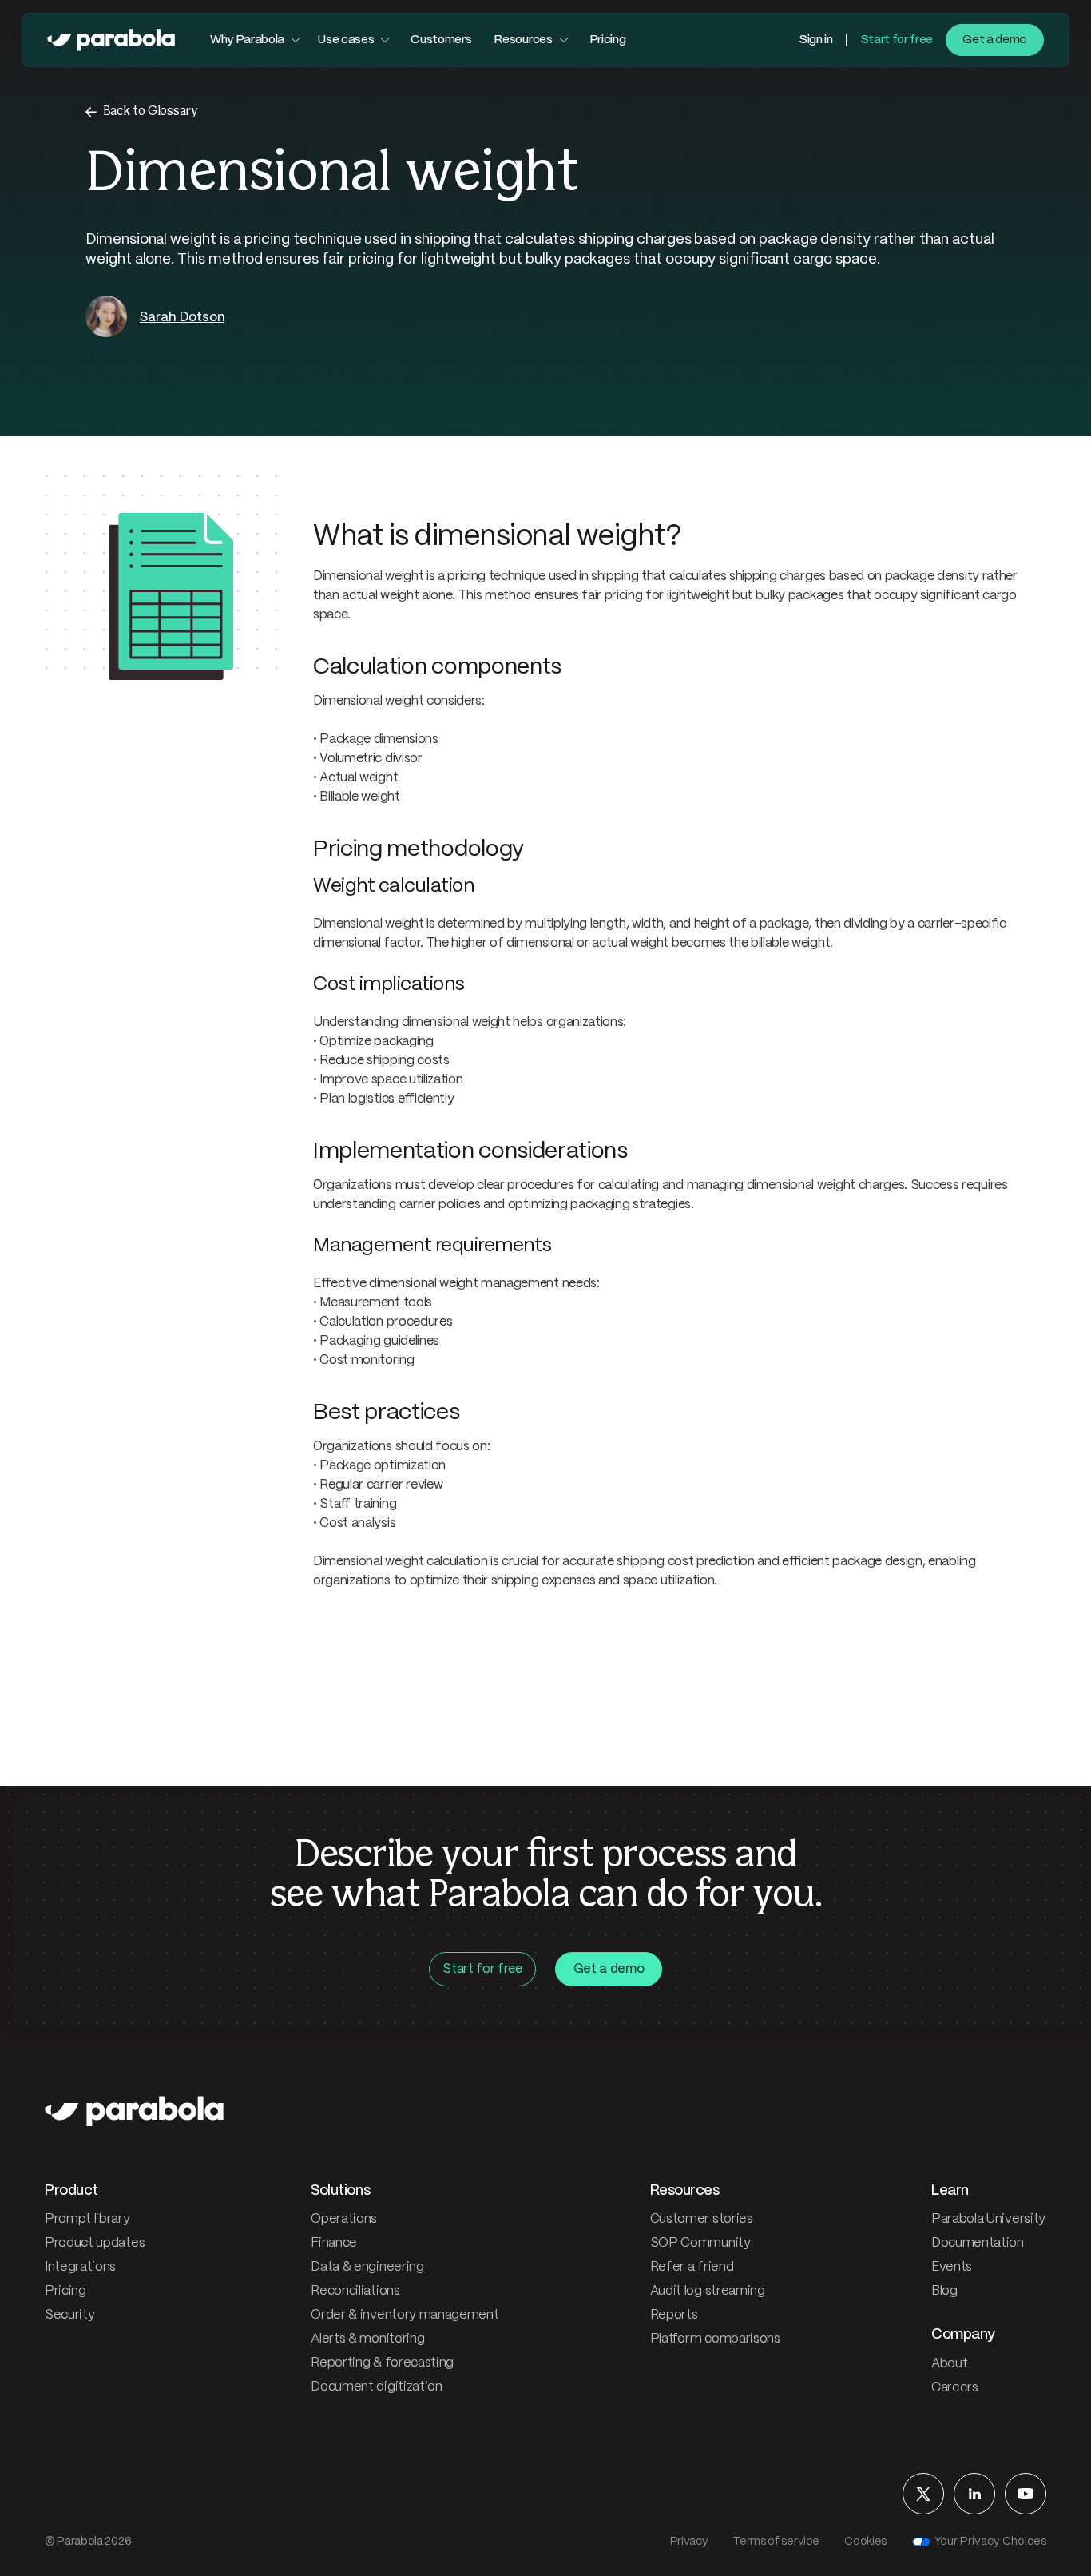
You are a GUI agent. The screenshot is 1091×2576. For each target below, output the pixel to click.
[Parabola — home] (111, 40)
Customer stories (702, 2219)
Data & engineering (367, 2267)
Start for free (897, 40)
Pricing (608, 40)
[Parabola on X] (923, 2494)
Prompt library (87, 2219)
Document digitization (376, 2387)
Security (69, 2315)
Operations (344, 2219)
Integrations (80, 2267)
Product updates (95, 2243)
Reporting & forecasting (382, 2363)
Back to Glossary (151, 111)
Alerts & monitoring (367, 2339)
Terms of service (776, 2542)
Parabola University (988, 2219)
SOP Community (700, 2243)
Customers (441, 40)
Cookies (865, 2542)
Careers (955, 2388)
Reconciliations (355, 2291)
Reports (674, 2315)
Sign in (816, 40)
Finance (334, 2243)
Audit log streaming (708, 2291)
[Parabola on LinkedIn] (974, 2494)
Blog (944, 2291)
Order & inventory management (405, 2315)
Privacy (689, 2542)
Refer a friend (692, 2267)
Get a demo (995, 40)
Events (952, 2267)
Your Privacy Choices (990, 2542)
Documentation (978, 2243)
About (949, 2364)
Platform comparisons (715, 2339)
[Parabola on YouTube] (1026, 2494)
